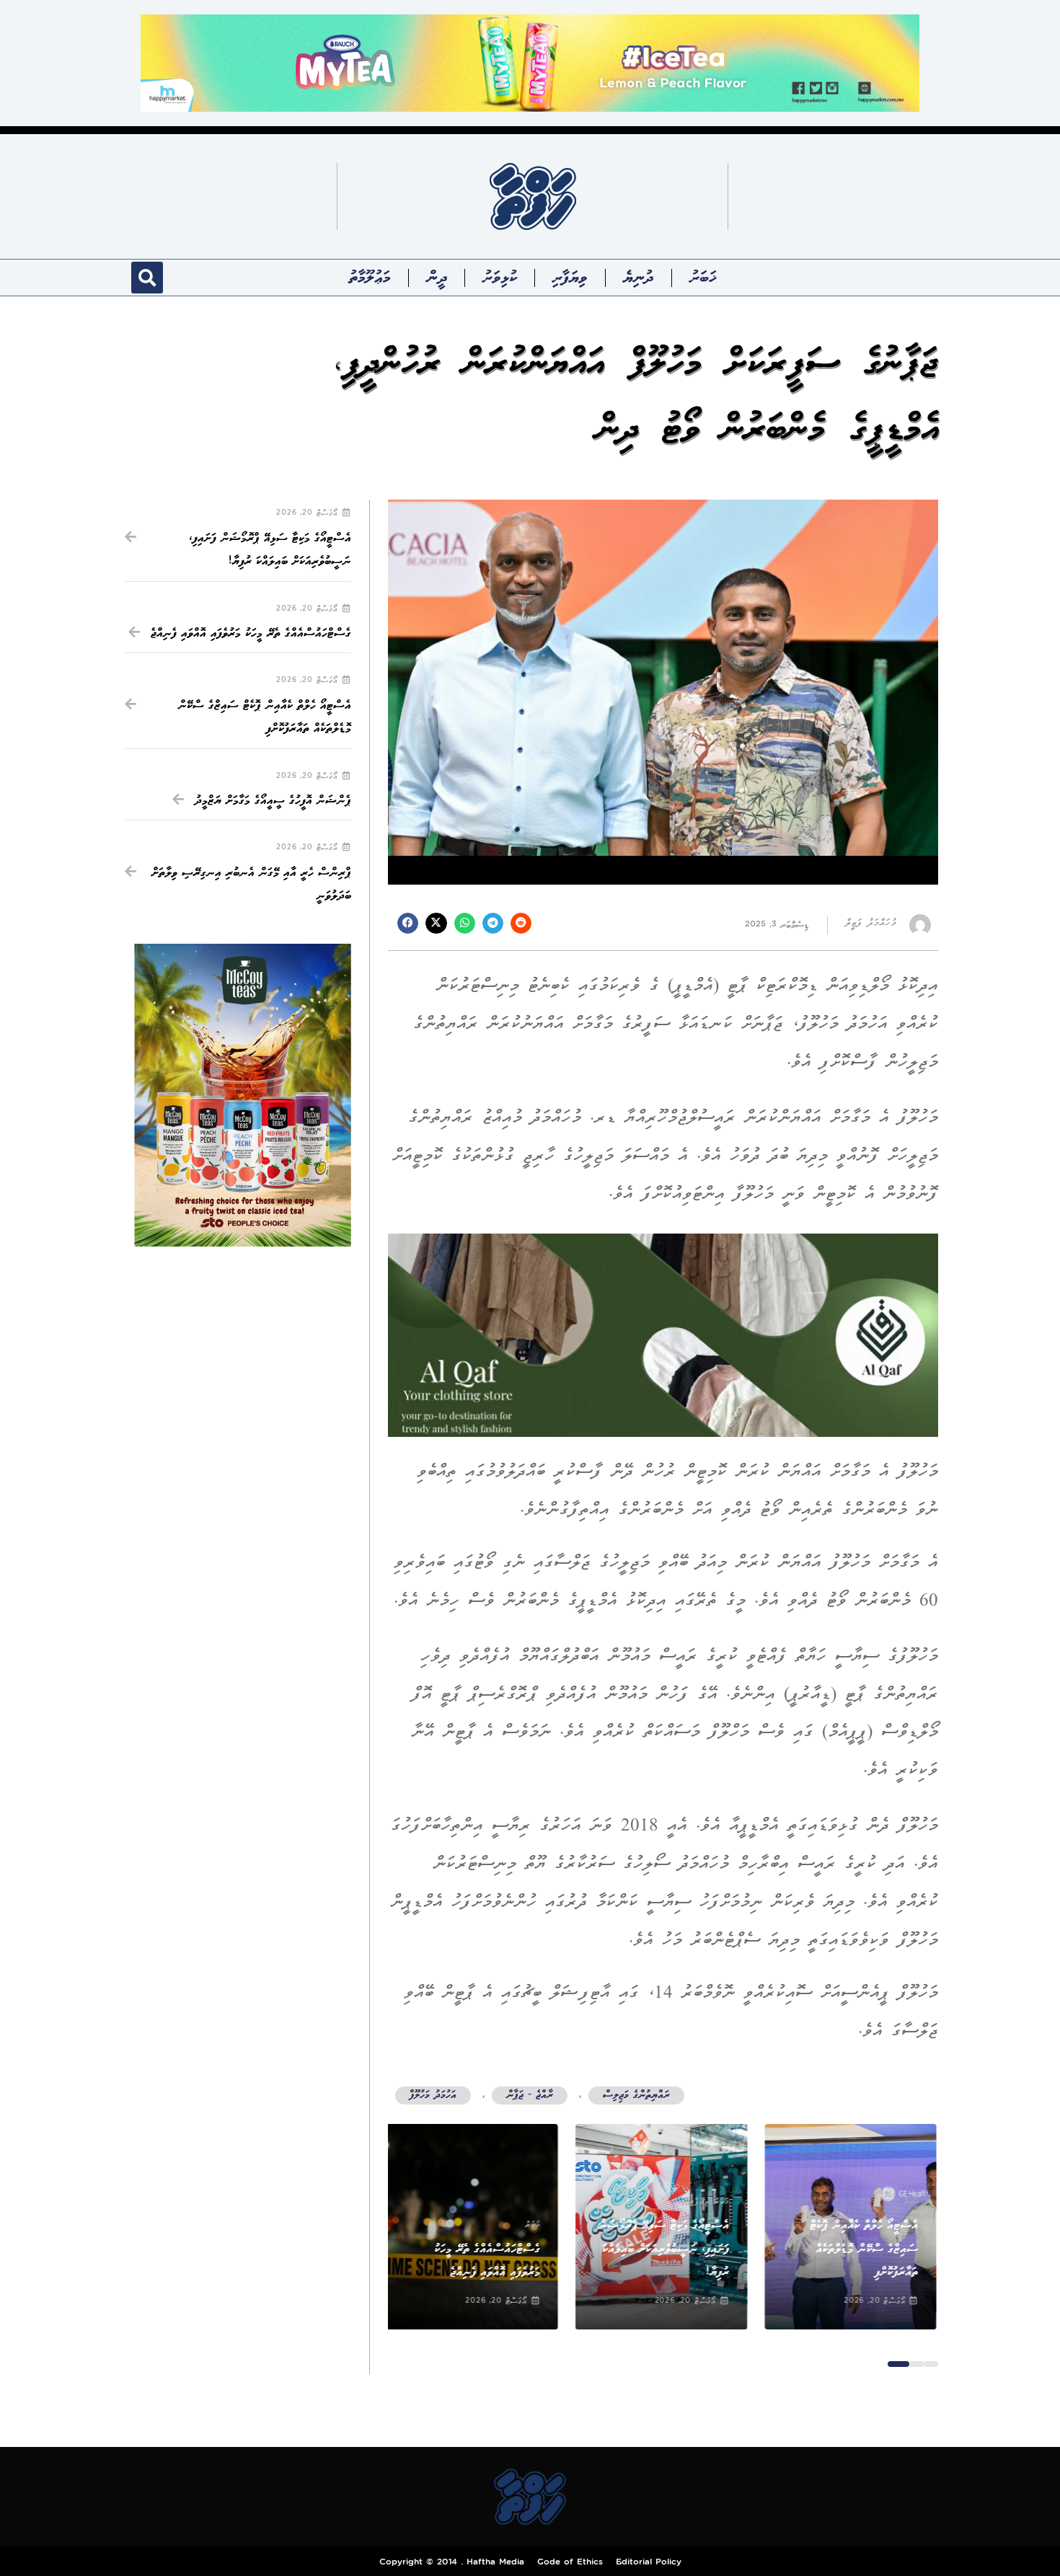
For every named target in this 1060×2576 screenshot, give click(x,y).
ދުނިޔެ (639, 278)
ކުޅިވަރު (499, 278)
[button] (147, 278)
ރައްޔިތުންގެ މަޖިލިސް (636, 2095)
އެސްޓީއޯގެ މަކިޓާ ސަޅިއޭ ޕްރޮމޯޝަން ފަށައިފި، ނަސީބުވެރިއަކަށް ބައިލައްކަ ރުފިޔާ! (665, 2249)
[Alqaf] (663, 1335)
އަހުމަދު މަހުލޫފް (433, 2095)
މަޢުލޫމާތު (370, 278)
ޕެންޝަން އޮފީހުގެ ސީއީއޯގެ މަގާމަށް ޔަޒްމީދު (273, 801)
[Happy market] (530, 62)
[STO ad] (243, 1096)
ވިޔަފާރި (570, 278)
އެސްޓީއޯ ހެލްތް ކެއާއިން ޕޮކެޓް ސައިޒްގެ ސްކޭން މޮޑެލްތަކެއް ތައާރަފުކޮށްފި (866, 2249)
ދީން (437, 278)
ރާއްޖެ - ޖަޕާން (530, 2095)
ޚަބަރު (703, 278)
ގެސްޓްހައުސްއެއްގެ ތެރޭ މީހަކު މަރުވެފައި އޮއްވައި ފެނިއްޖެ (251, 633)
